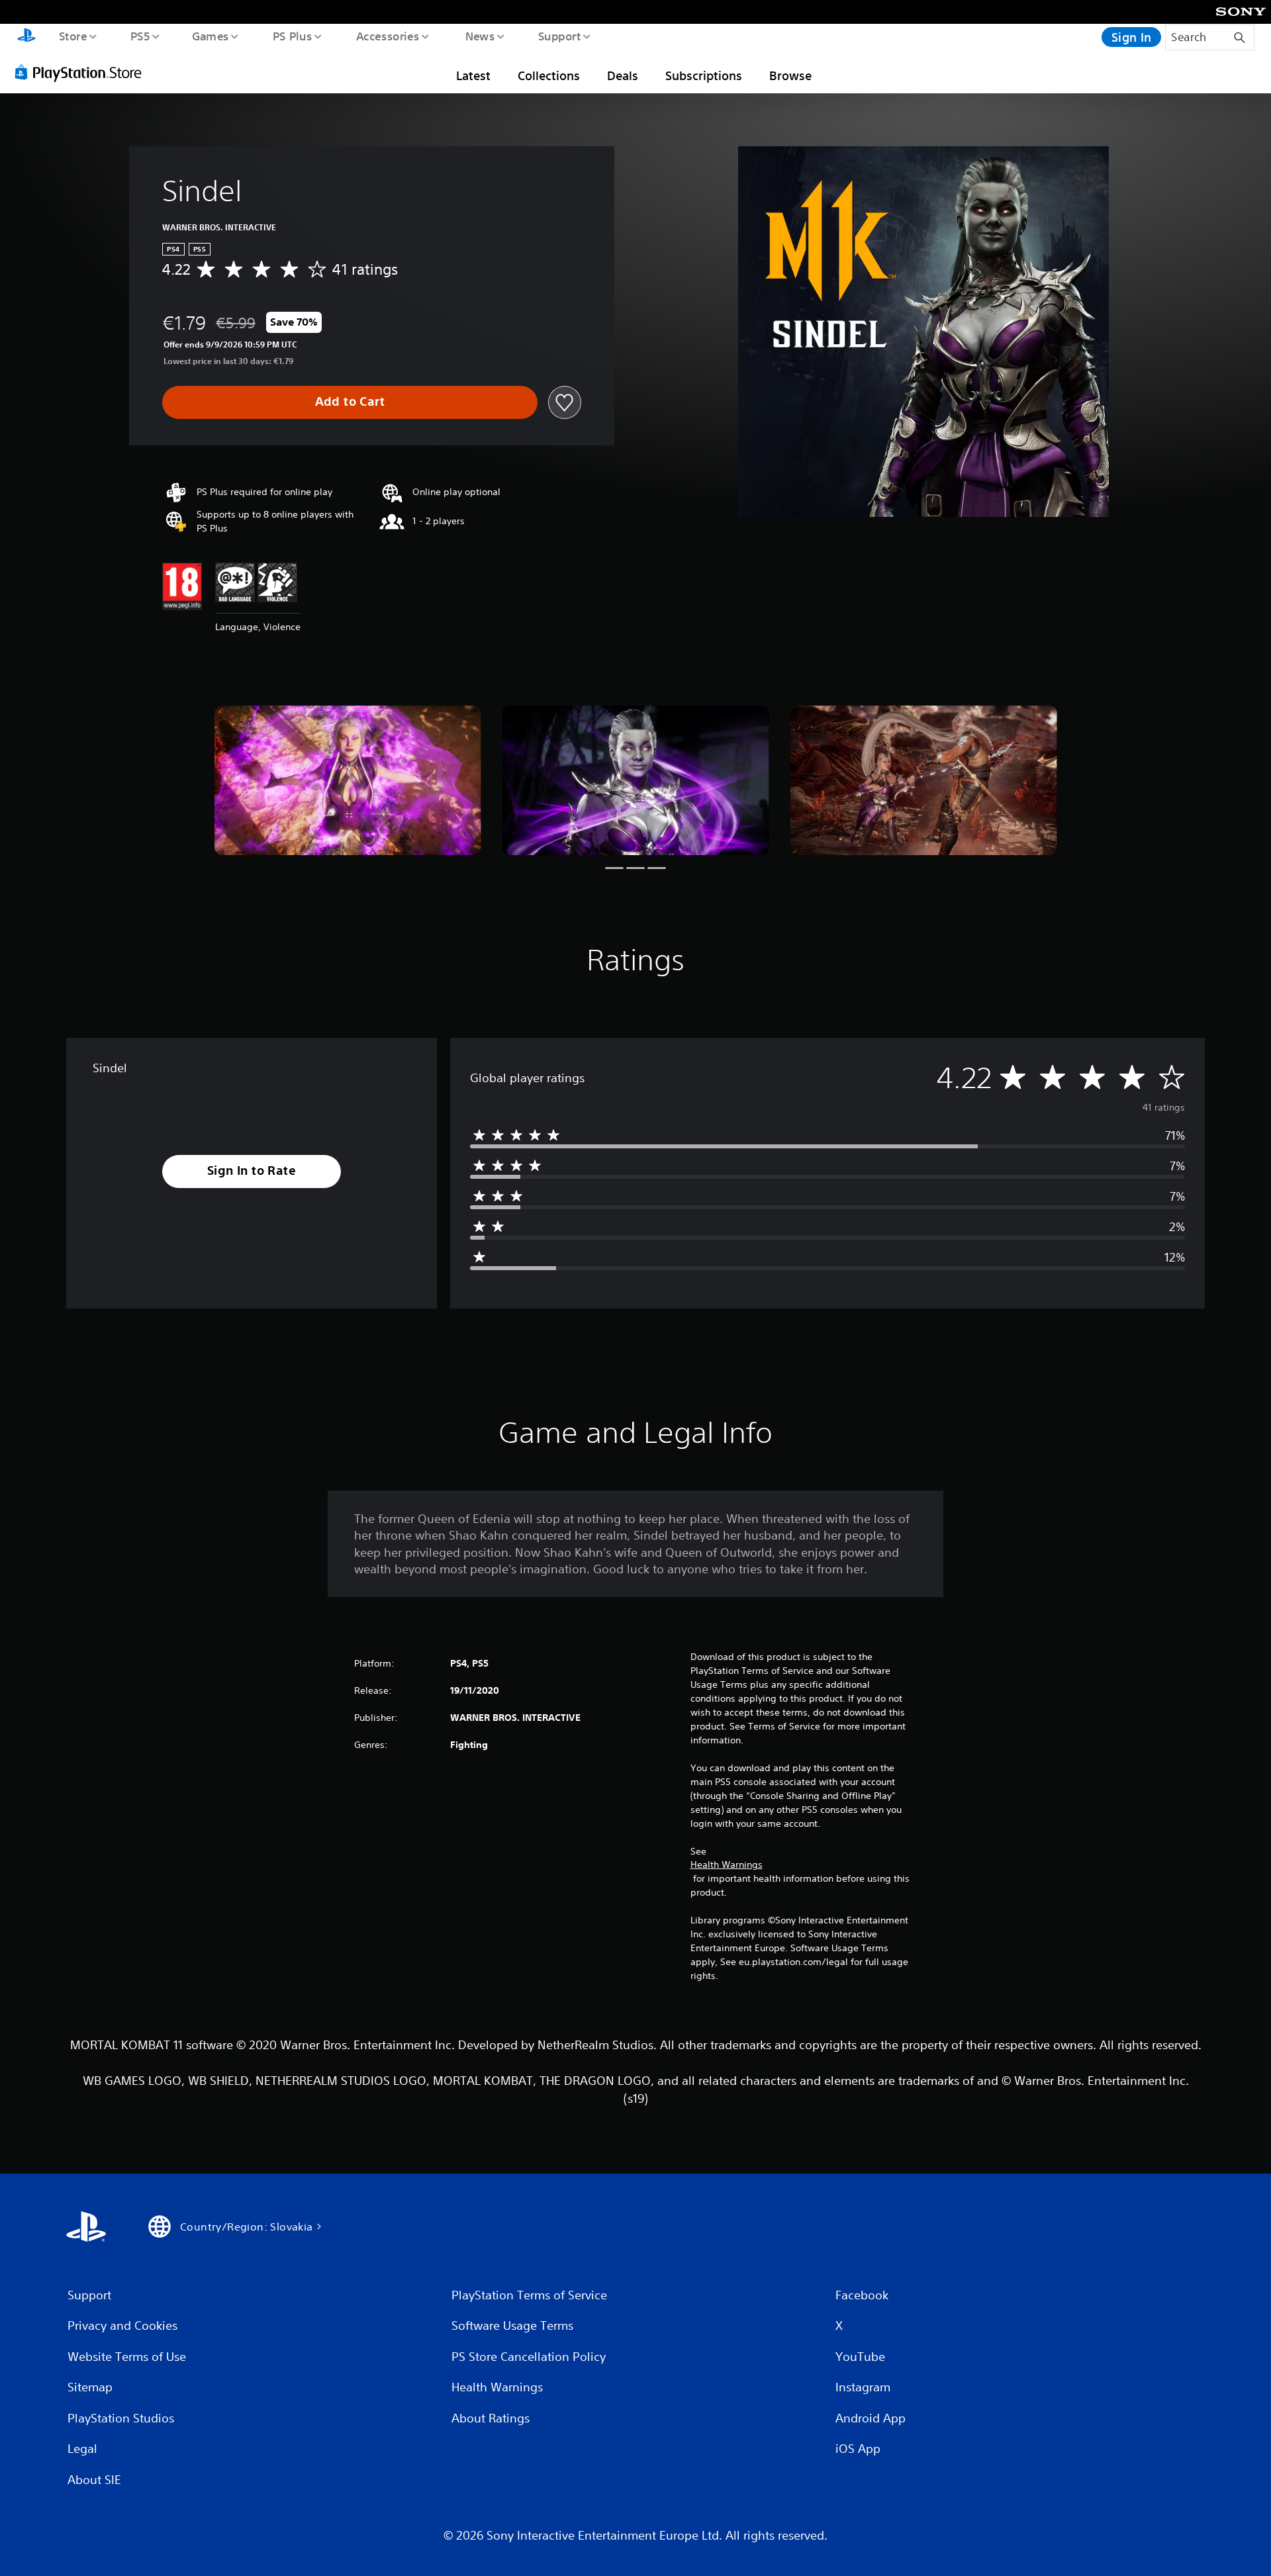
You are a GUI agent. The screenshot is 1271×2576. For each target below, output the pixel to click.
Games (210, 36)
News (480, 36)
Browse (790, 75)
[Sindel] (348, 781)
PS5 (140, 36)
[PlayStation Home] (26, 37)
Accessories (387, 36)
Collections (549, 75)
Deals (623, 75)
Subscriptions (704, 75)
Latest (473, 75)
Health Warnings (727, 1864)
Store (72, 36)
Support (559, 36)
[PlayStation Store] (83, 72)
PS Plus (292, 36)
